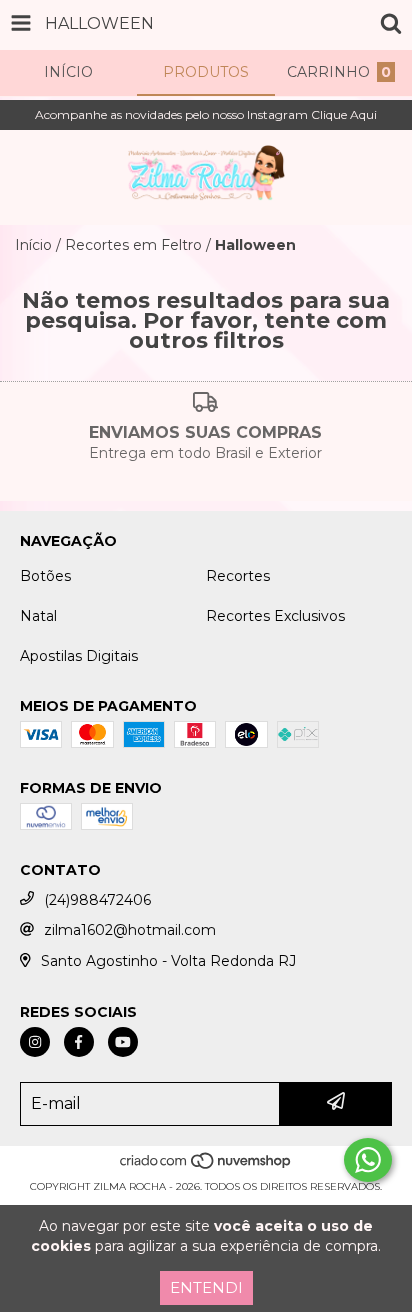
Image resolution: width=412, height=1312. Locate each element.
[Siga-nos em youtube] (123, 1042)
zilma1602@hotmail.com (130, 930)
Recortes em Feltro (133, 245)
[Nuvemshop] (206, 1166)
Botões (45, 576)
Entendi (206, 1287)
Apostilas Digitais (79, 656)
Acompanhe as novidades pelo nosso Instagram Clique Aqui (206, 114)
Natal (38, 616)
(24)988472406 (97, 900)
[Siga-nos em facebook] (79, 1042)
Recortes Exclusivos (275, 616)
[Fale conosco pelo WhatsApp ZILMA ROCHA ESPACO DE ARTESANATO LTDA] (368, 1160)
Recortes (238, 576)
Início (33, 245)
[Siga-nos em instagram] (35, 1042)
